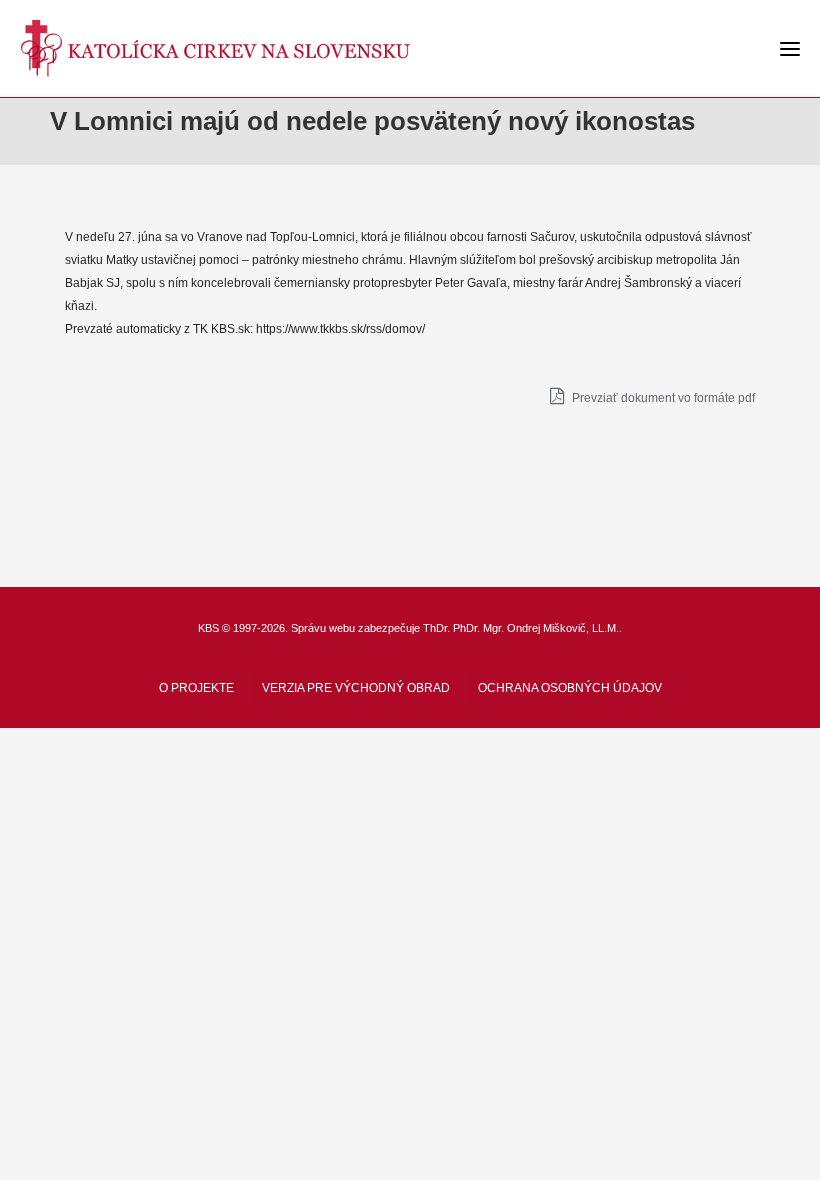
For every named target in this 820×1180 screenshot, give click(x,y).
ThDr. (436, 628)
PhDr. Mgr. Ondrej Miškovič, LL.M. (536, 628)
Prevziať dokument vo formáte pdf (662, 398)
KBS (208, 628)
